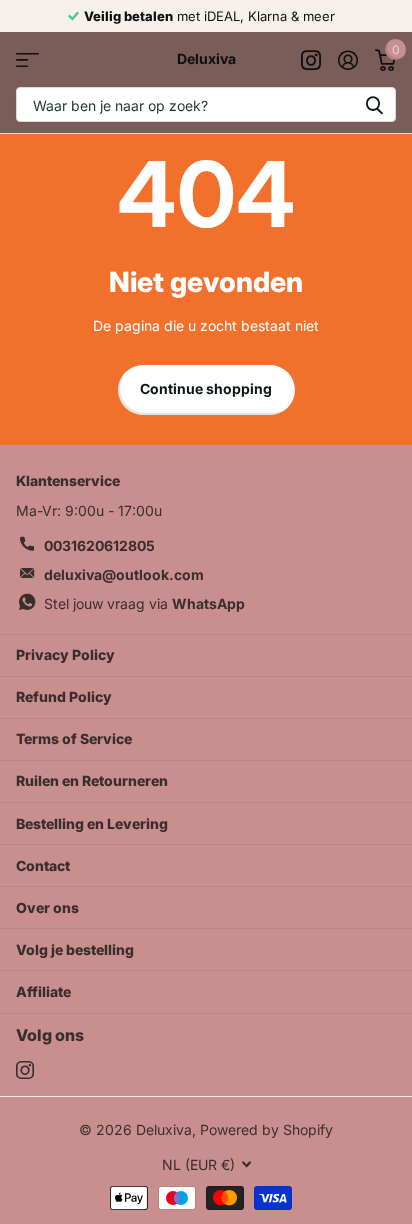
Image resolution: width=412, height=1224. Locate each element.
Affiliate (43, 991)
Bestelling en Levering (92, 823)
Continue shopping (206, 388)
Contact (43, 865)
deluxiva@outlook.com (124, 574)
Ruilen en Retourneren (92, 780)
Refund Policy (64, 696)
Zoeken (374, 104)
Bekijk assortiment (27, 59)
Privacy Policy (65, 654)
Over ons (47, 907)
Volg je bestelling (75, 949)
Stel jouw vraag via (144, 603)
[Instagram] (25, 1070)
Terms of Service (74, 738)
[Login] (347, 60)
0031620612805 (99, 545)
